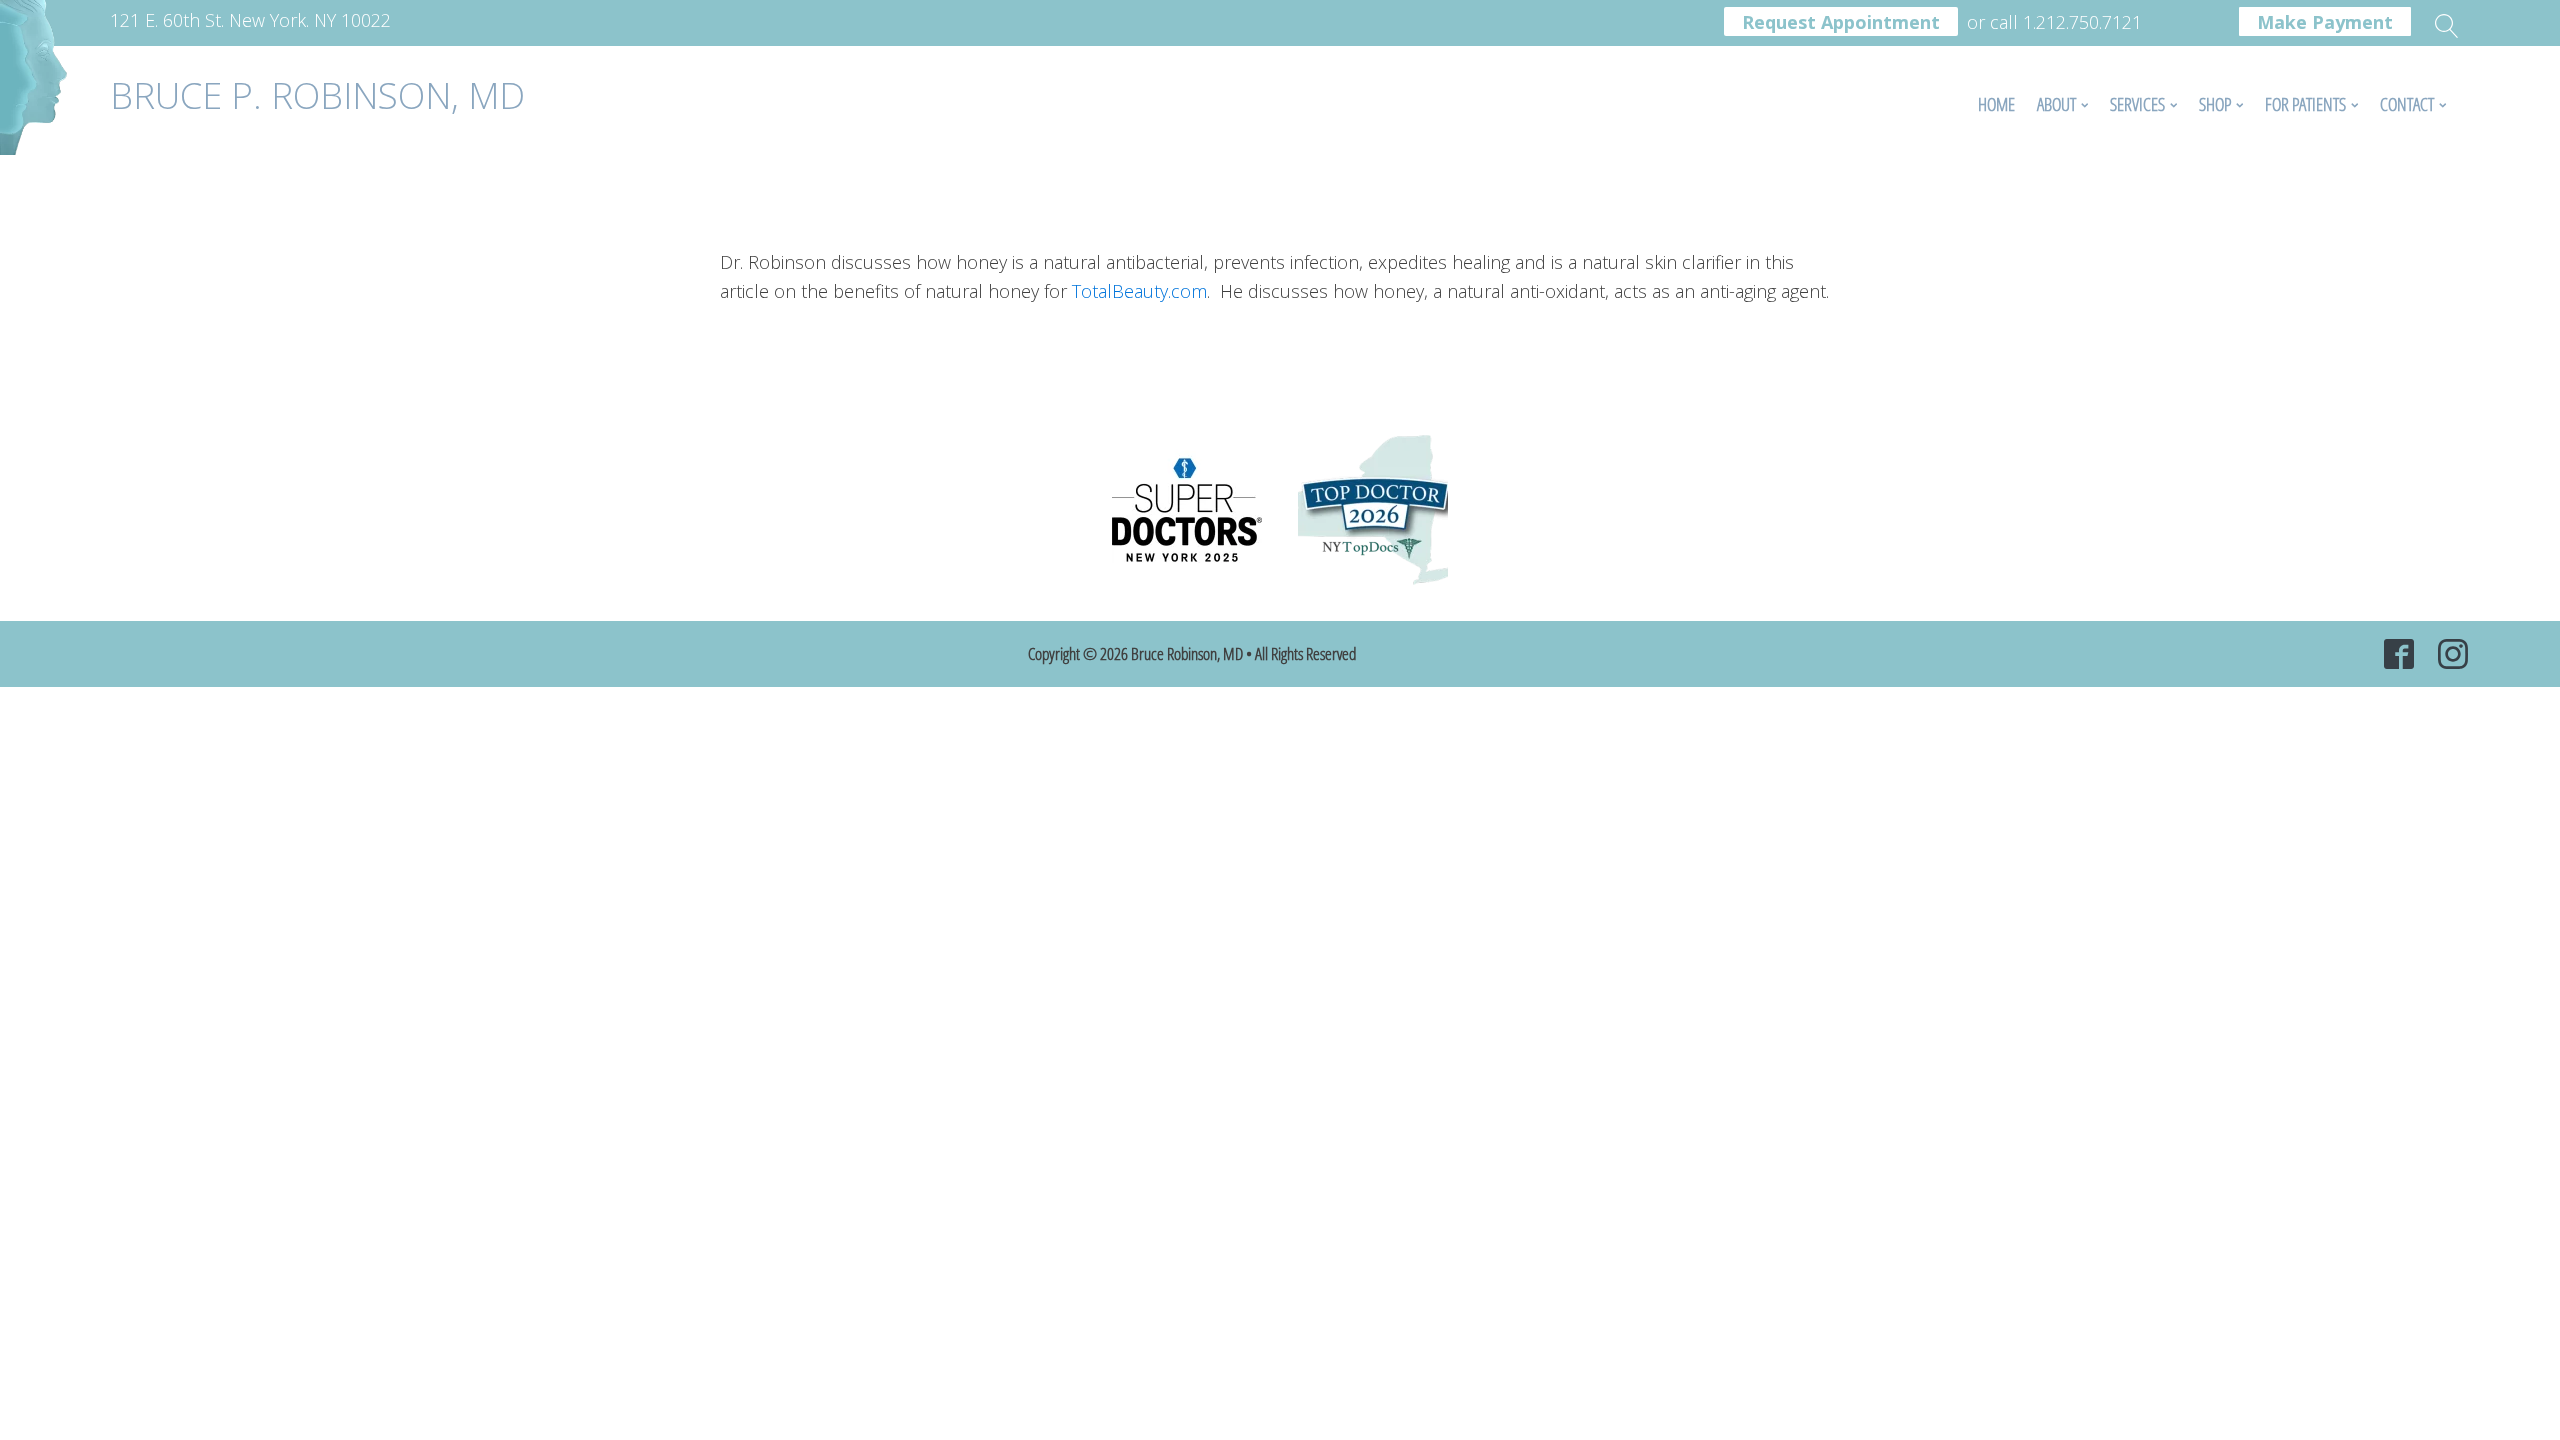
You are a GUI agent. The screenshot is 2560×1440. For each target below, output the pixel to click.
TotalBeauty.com (1139, 291)
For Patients (2305, 104)
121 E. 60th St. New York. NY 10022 (250, 20)
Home (1996, 104)
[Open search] (2447, 26)
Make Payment (2325, 22)
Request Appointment (1841, 22)
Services (2137, 104)
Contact (2407, 104)
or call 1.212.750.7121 (2054, 20)
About (2056, 104)
